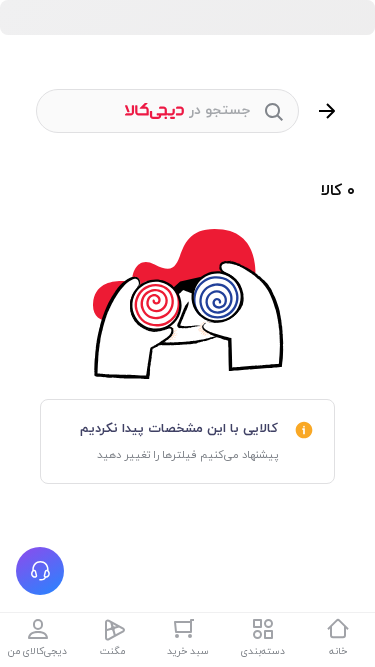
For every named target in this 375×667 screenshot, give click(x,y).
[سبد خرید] (188, 629)
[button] (40, 571)
